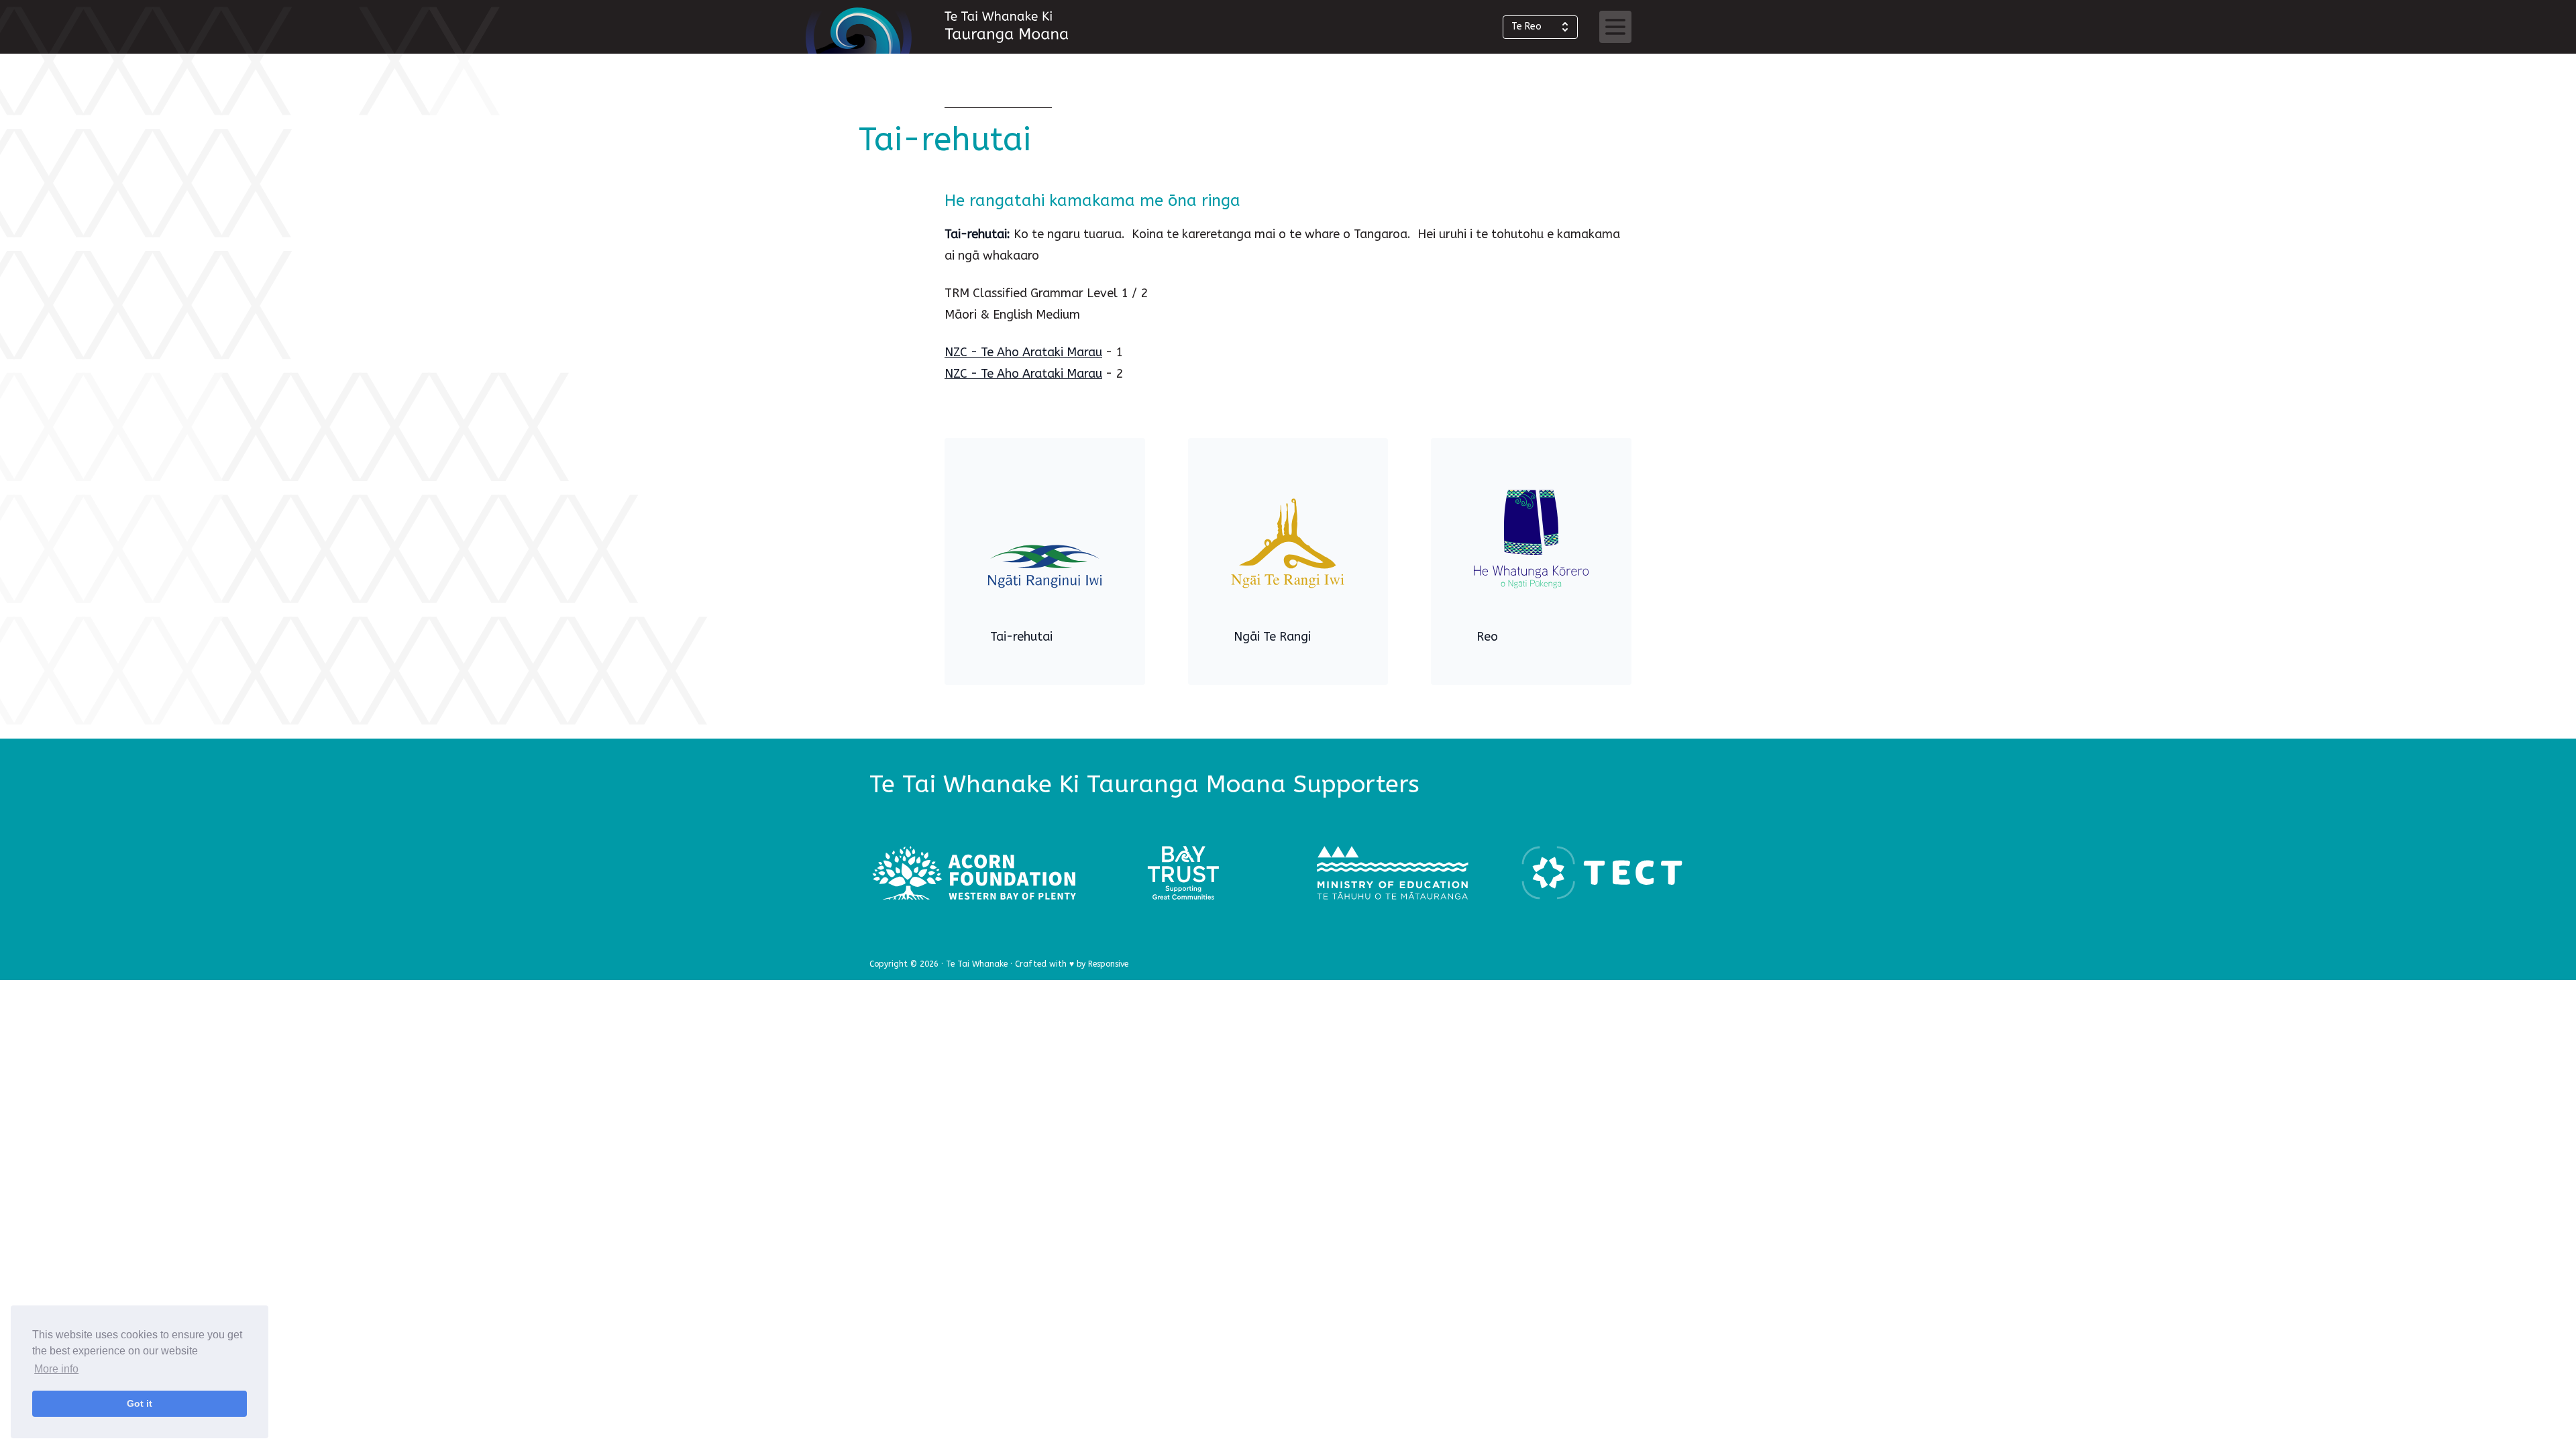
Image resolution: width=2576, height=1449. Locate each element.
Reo (1487, 637)
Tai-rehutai (1021, 637)
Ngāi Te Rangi (1272, 637)
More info (56, 1369)
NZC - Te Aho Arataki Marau (1023, 352)
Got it (140, 1403)
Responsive (1108, 964)
